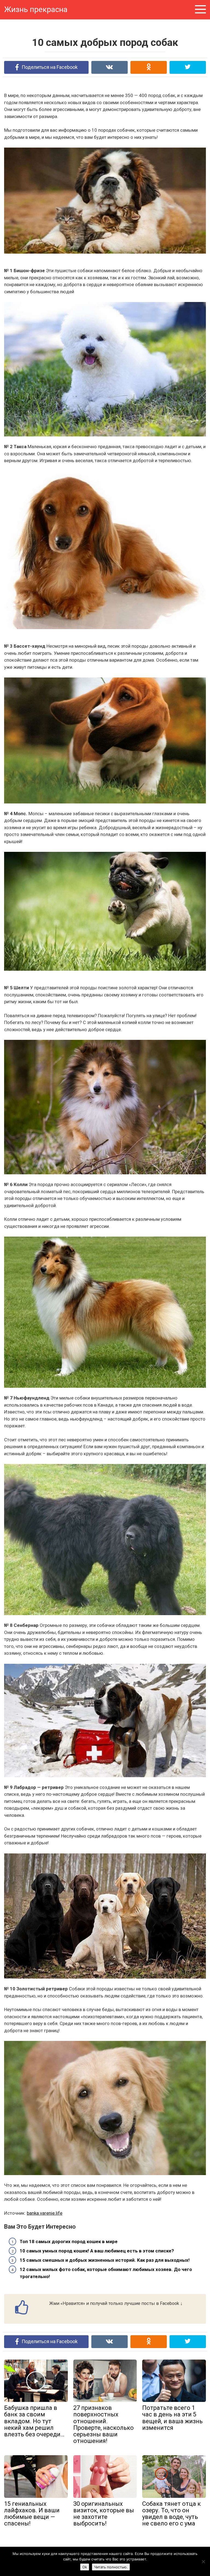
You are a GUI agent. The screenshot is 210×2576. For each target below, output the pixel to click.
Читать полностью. (111, 2567)
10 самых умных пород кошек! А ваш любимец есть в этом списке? (97, 2251)
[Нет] (203, 2562)
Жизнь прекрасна (36, 9)
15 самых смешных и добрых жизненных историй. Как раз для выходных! (105, 2260)
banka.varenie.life (45, 2213)
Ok (85, 2567)
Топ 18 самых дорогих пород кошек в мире (69, 2241)
